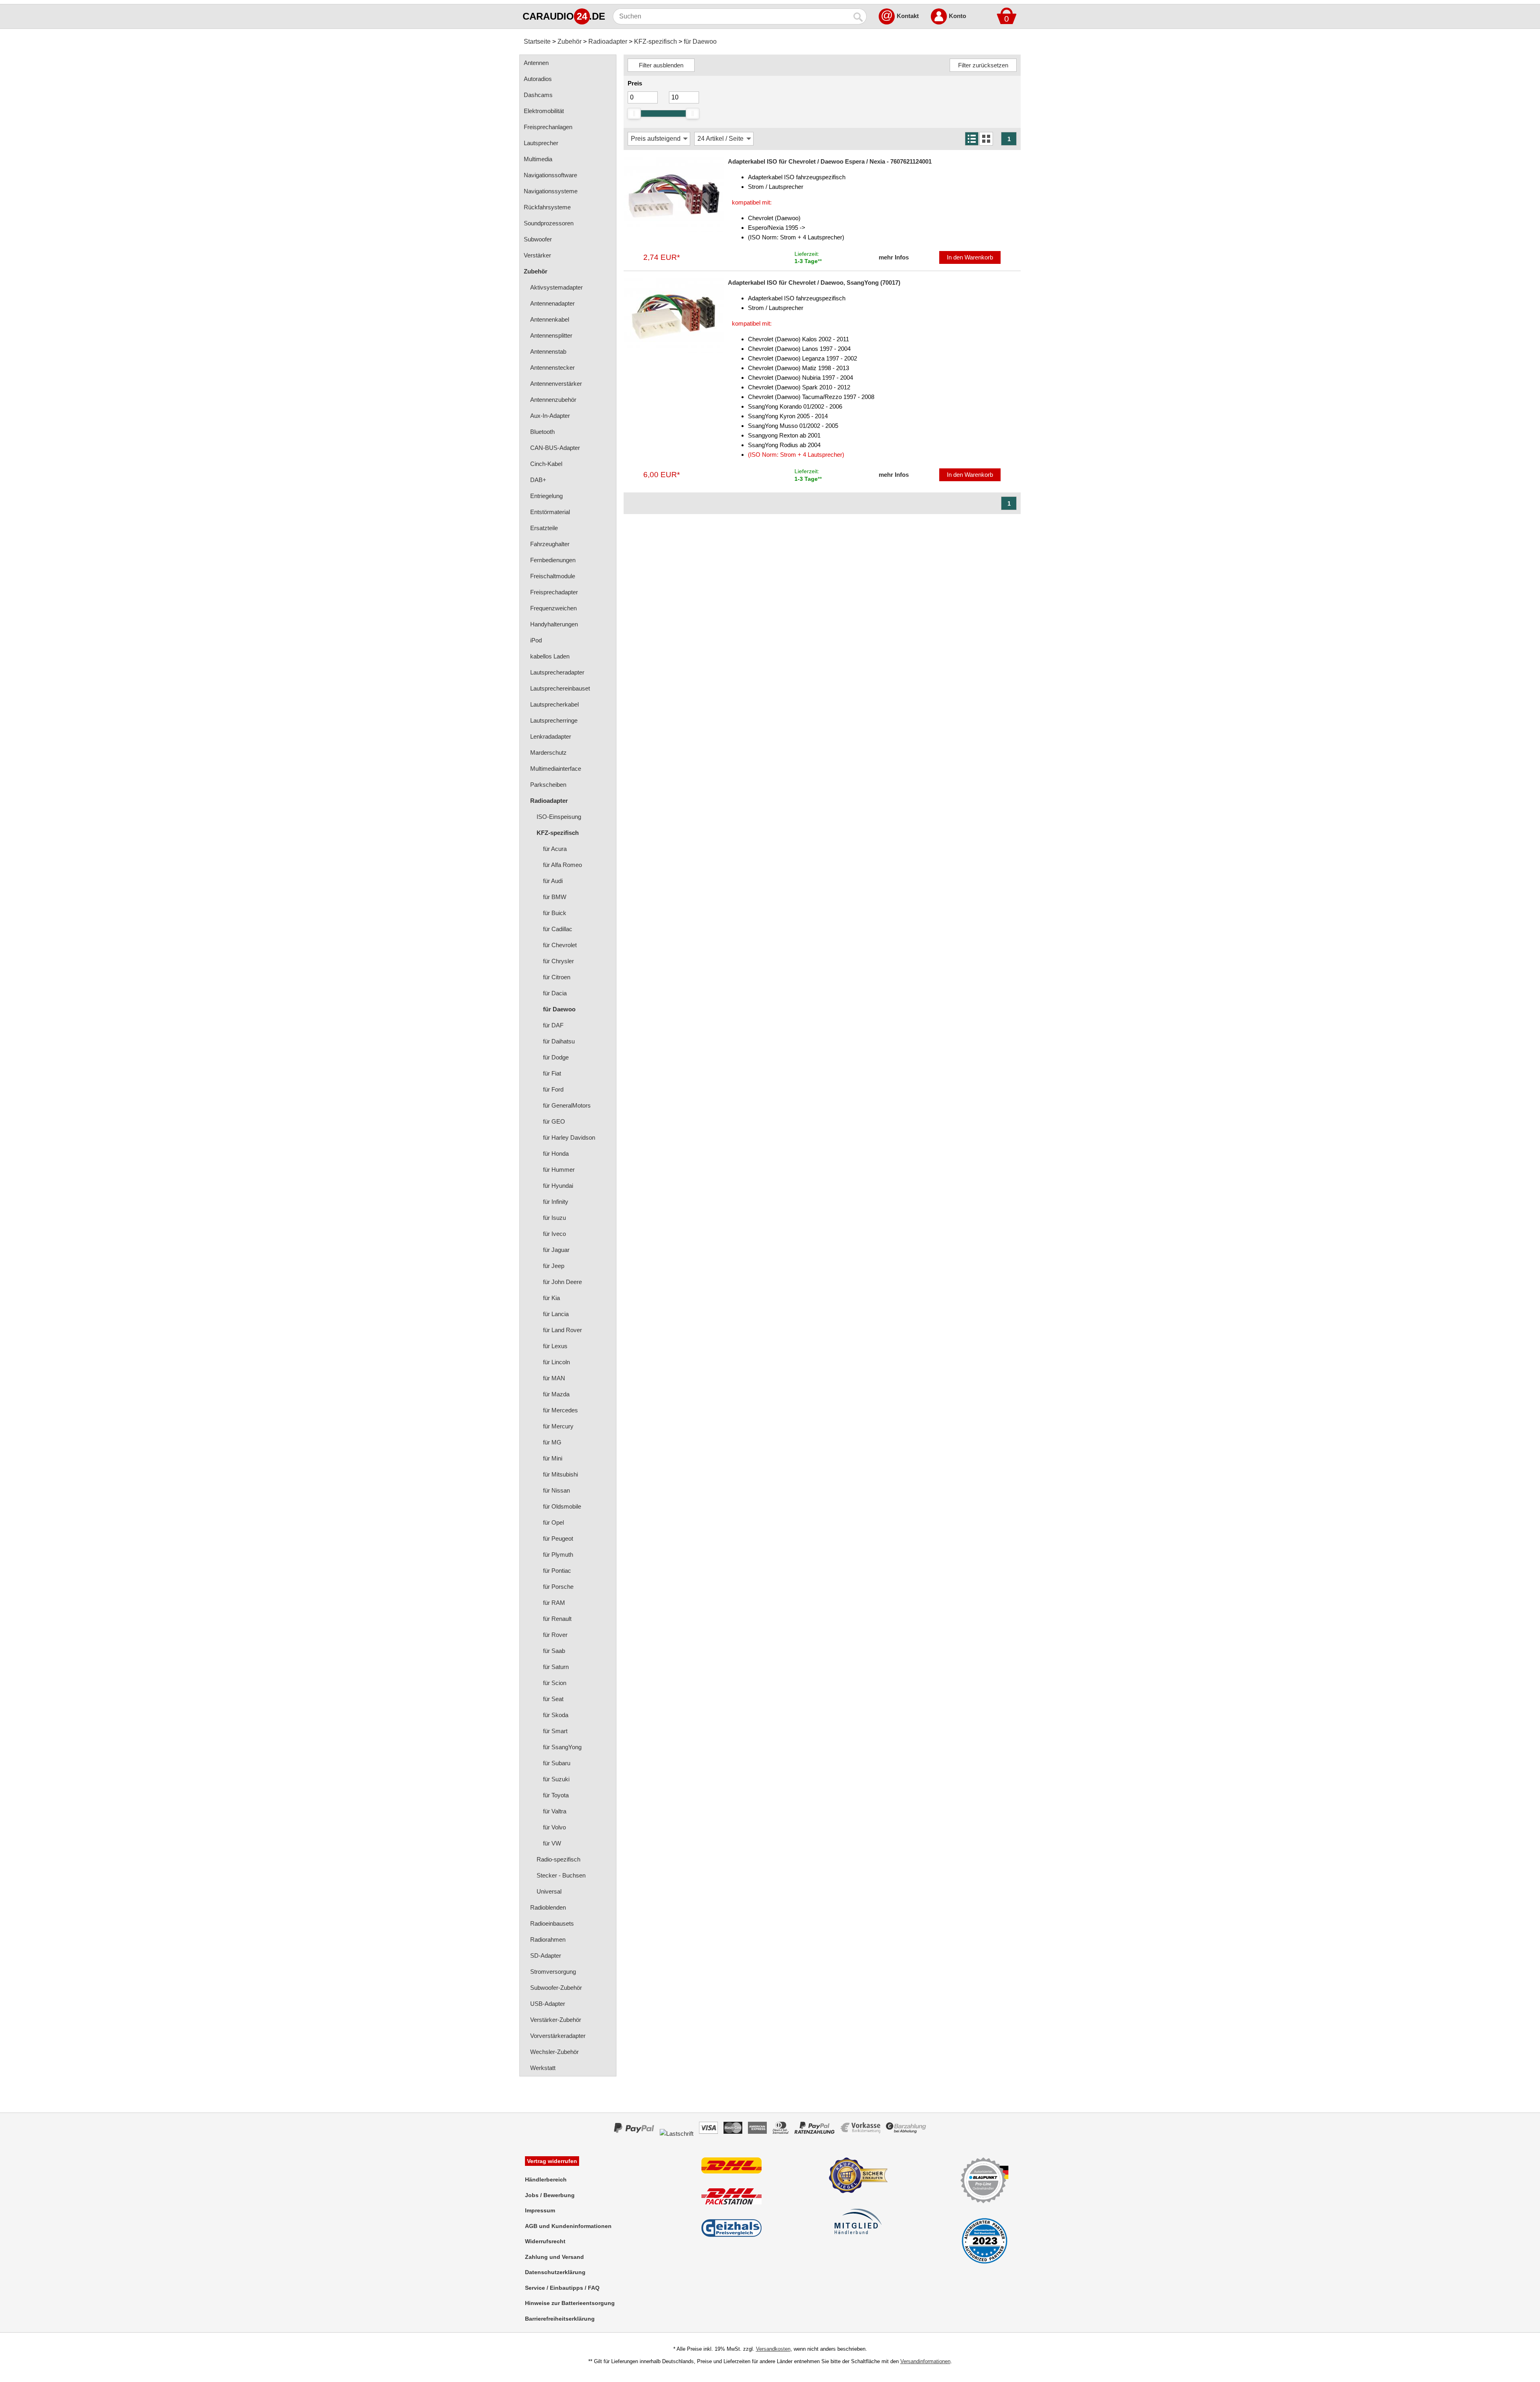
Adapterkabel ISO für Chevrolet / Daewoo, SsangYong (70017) (814, 283)
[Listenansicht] (972, 139)
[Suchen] (859, 16)
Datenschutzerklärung (555, 2272)
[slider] (634, 113)
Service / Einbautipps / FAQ (562, 2288)
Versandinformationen (925, 2361)
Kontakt (908, 16)
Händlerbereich (546, 2179)
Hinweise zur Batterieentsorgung (570, 2303)
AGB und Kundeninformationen (568, 2226)
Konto (957, 16)
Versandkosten (773, 2349)
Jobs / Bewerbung (550, 2195)
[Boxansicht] (986, 139)
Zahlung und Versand (554, 2257)
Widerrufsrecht (545, 2241)
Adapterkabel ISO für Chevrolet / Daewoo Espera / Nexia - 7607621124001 (830, 161)
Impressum (540, 2210)
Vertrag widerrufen (552, 2161)
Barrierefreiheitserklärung (560, 2319)
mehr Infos (894, 257)
